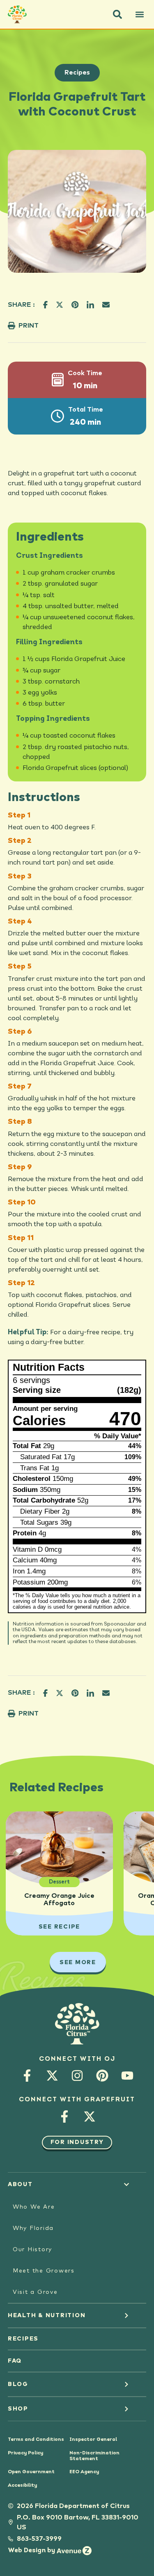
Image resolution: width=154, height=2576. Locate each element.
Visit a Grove (35, 2292)
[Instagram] (77, 2076)
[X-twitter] (52, 2076)
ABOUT (20, 2184)
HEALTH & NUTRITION (47, 2316)
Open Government (31, 2472)
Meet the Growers (44, 2271)
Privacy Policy (25, 2453)
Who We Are (34, 2207)
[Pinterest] (102, 2076)
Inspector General (93, 2440)
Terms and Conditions (36, 2440)
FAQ (15, 2361)
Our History (32, 2250)
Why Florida (33, 2228)
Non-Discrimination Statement (94, 2456)
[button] (117, 14)
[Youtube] (127, 2076)
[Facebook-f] (27, 2076)
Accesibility (22, 2485)
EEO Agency (84, 2472)
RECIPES (23, 2339)
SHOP (18, 2409)
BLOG (18, 2384)
